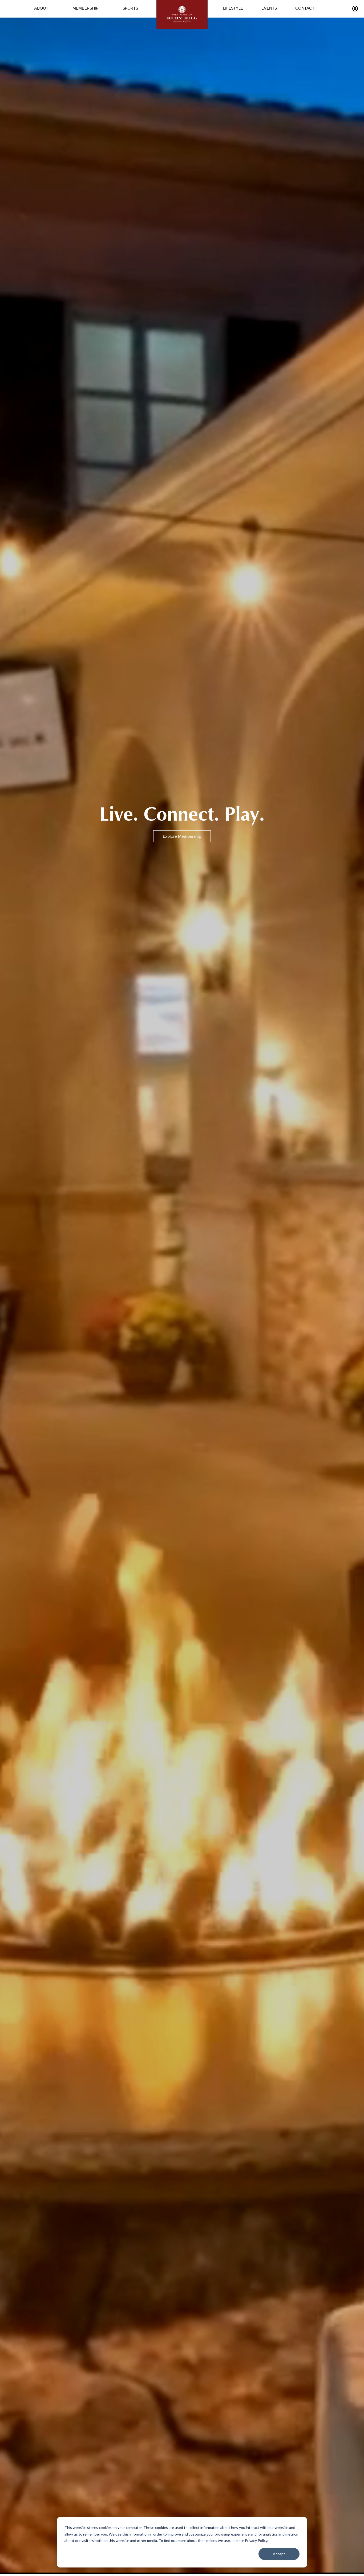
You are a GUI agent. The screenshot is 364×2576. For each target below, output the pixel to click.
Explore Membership (182, 836)
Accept (279, 2554)
